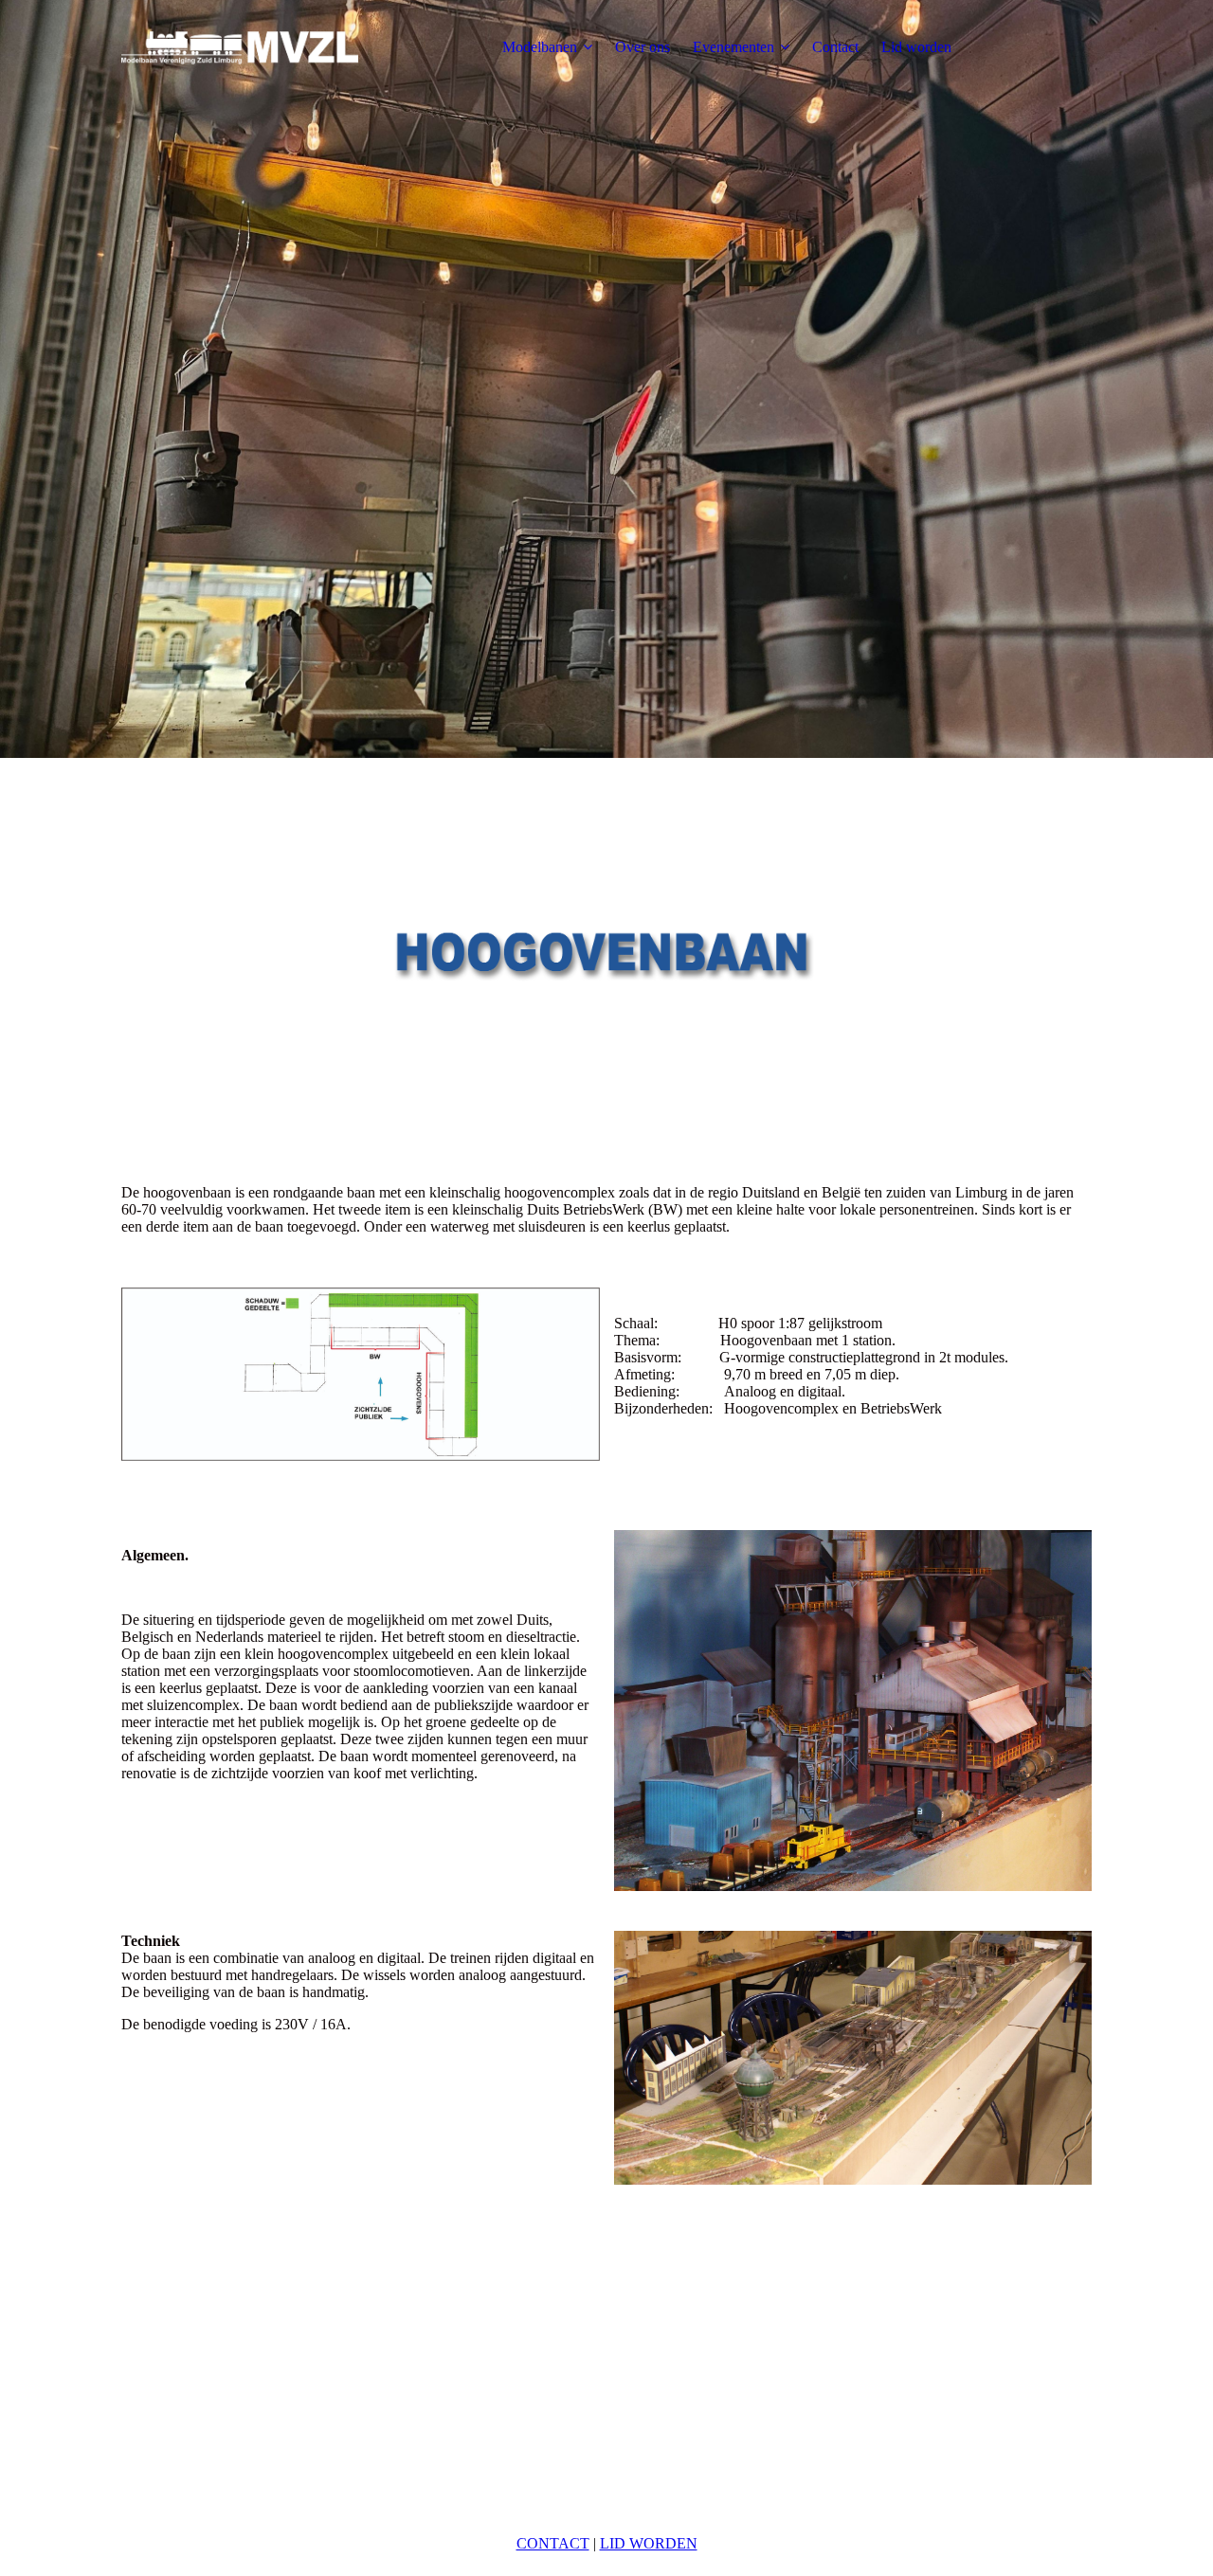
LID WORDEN (649, 2543)
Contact (835, 47)
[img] (240, 47)
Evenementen (733, 47)
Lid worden (916, 47)
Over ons (643, 47)
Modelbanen (540, 47)
